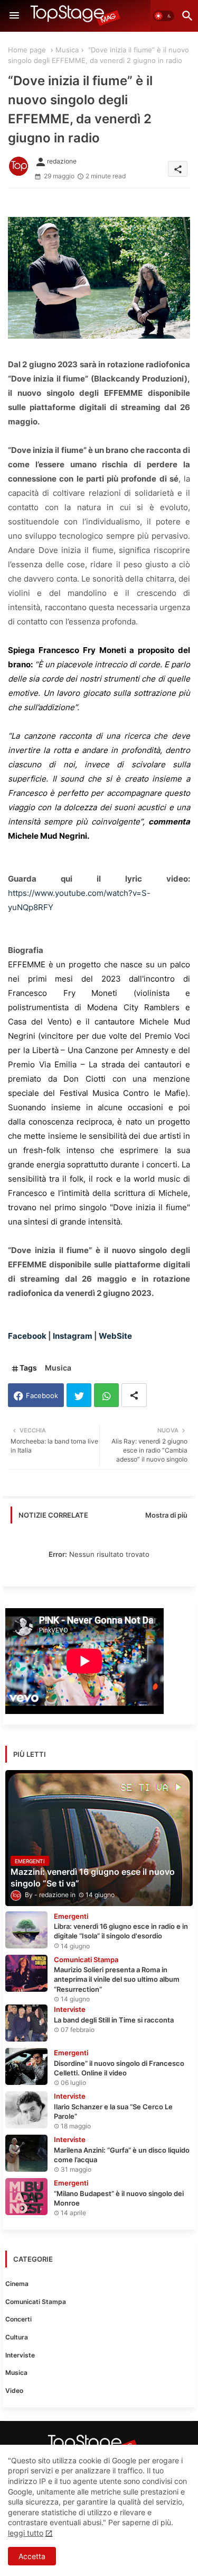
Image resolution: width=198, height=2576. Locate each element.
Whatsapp (106, 1395)
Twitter (79, 1395)
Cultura (17, 2337)
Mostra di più (166, 1515)
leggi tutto (26, 2533)
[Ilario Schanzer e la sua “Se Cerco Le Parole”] (26, 2110)
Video (14, 2391)
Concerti (18, 2319)
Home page (27, 50)
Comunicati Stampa (36, 2302)
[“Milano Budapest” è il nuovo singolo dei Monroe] (26, 2197)
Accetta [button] (32, 2556)
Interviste (20, 2355)
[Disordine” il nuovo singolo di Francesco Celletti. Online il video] (26, 2066)
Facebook (42, 1395)
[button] (164, 16)
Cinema (17, 2284)
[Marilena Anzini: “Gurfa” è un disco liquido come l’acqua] (26, 2153)
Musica (67, 50)
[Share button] (134, 1395)
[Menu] (14, 16)
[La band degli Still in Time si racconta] (26, 2023)
